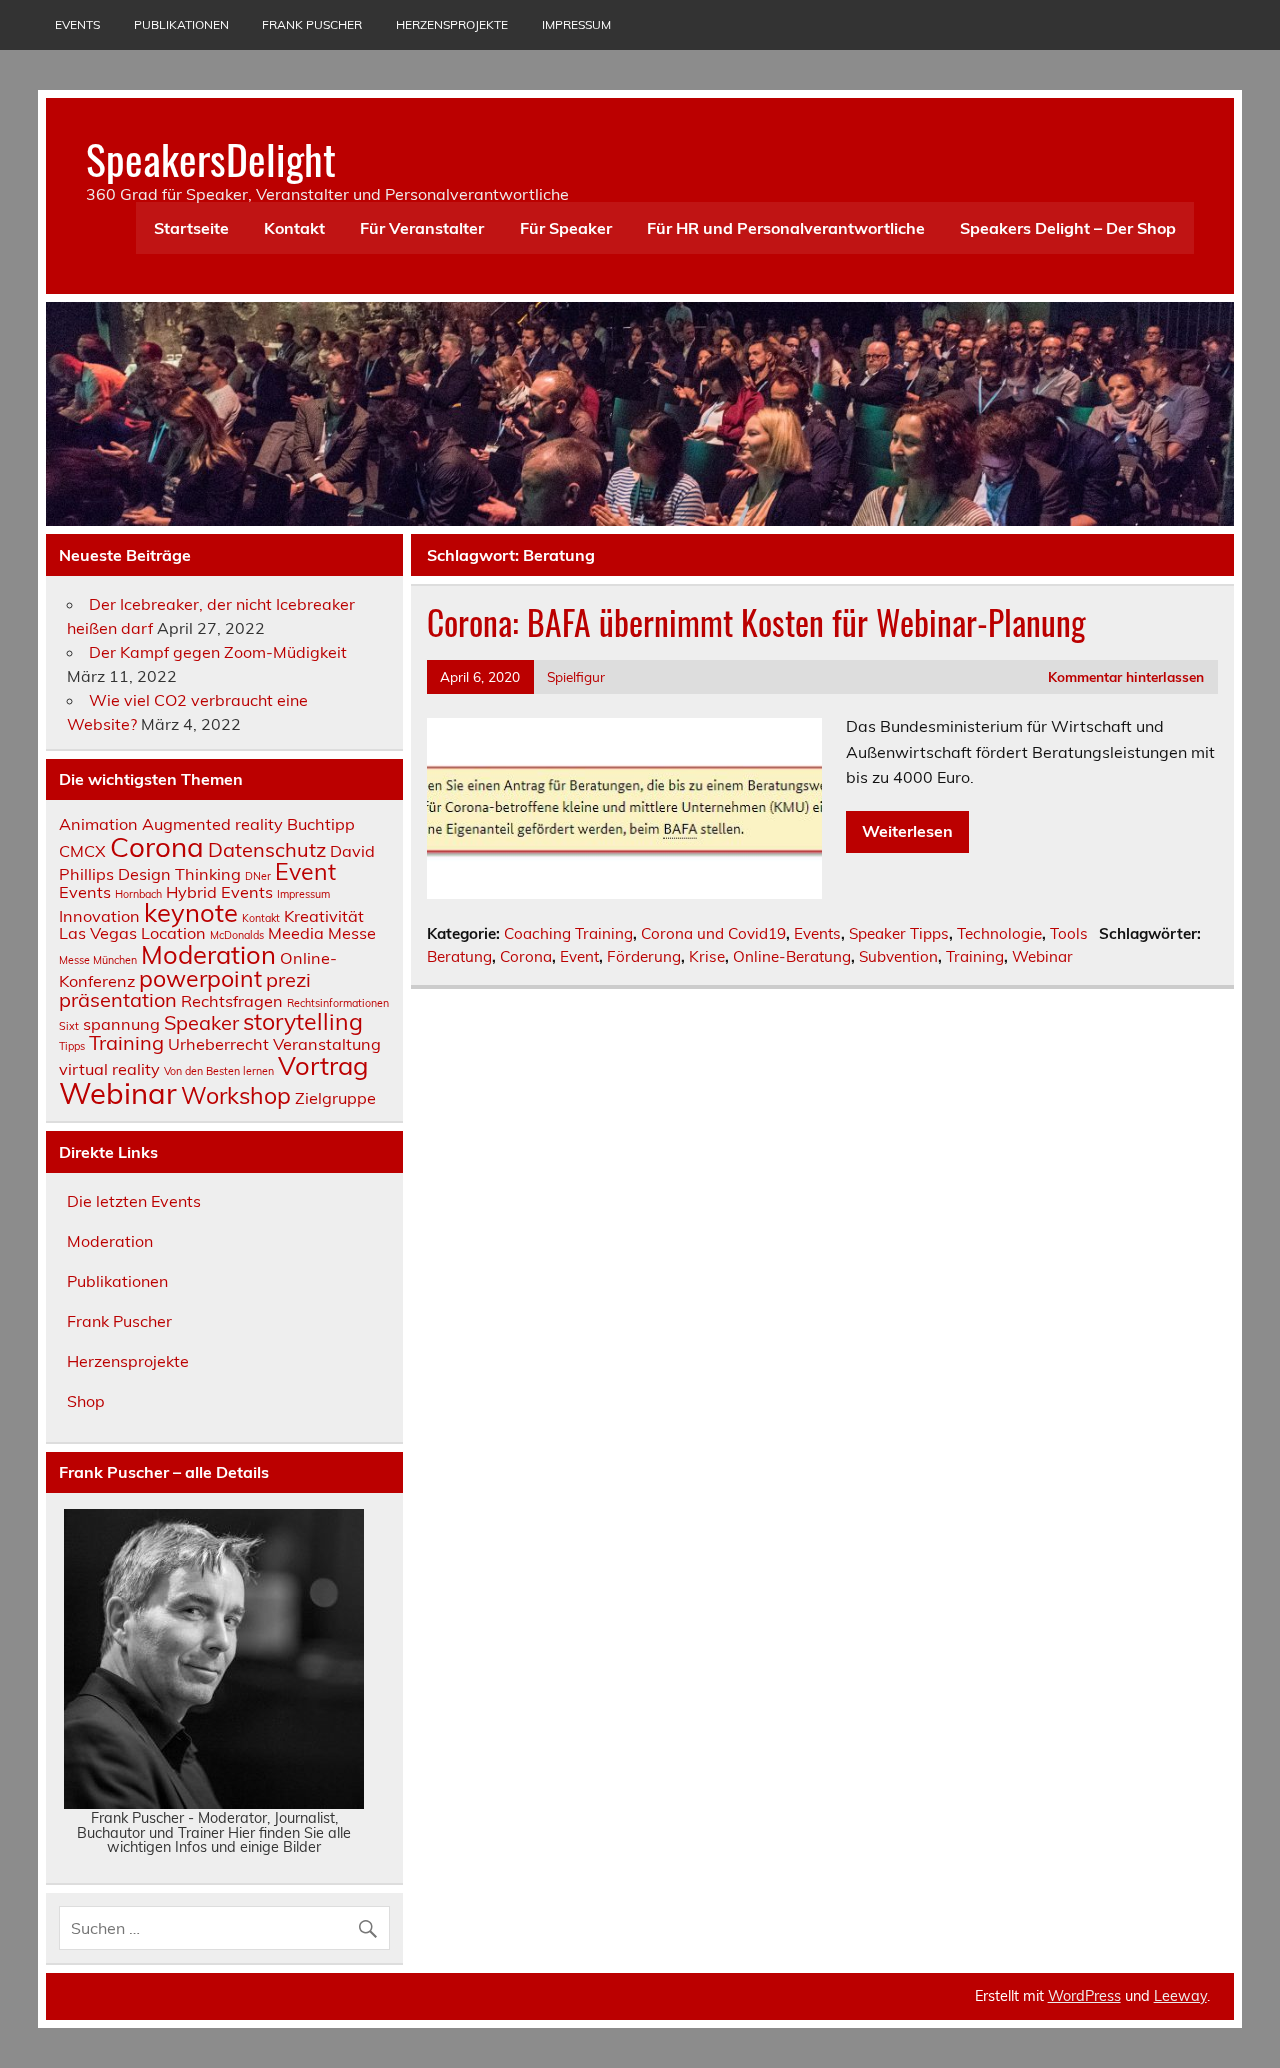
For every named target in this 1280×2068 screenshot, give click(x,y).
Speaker (201, 1022)
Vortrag (323, 1065)
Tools (1069, 933)
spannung (121, 1024)
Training (975, 956)
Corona (526, 956)
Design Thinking (179, 874)
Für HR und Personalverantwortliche (786, 228)
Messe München (98, 960)
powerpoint (200, 978)
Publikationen (181, 24)
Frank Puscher (312, 24)
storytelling (303, 1021)
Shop (86, 1401)
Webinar (1042, 956)
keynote (191, 912)
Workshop (236, 1095)
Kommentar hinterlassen (1126, 676)
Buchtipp (321, 824)
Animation (98, 824)
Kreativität (324, 916)
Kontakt (294, 228)
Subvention (898, 956)
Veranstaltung (327, 1044)
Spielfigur (576, 676)
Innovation (99, 916)
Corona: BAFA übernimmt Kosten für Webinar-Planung (756, 622)
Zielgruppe (335, 1098)
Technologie (999, 933)
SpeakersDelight (211, 158)
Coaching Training (568, 933)
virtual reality (109, 1069)
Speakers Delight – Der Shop (1068, 228)
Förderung (644, 956)
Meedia (296, 933)
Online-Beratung (792, 956)
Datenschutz (267, 849)
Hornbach (138, 894)
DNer (258, 876)
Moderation (208, 954)
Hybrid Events (219, 892)
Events (77, 24)
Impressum (576, 24)
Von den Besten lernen (219, 1071)
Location (173, 933)
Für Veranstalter (422, 228)
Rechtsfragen (232, 1001)
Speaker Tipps (899, 933)
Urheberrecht (218, 1044)
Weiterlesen (907, 831)
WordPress (1084, 1996)
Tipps (72, 1046)
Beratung (459, 956)
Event (579, 956)
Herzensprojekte (452, 24)
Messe (352, 933)
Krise (707, 956)
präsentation (118, 999)
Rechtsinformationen (338, 1003)
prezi (288, 979)
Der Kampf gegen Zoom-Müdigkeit (218, 652)
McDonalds (237, 935)
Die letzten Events (134, 1201)
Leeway (1180, 1996)
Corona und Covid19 (713, 933)
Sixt (69, 1026)
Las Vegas (98, 933)
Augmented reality (212, 824)
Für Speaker (566, 228)
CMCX (82, 851)
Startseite (191, 228)
